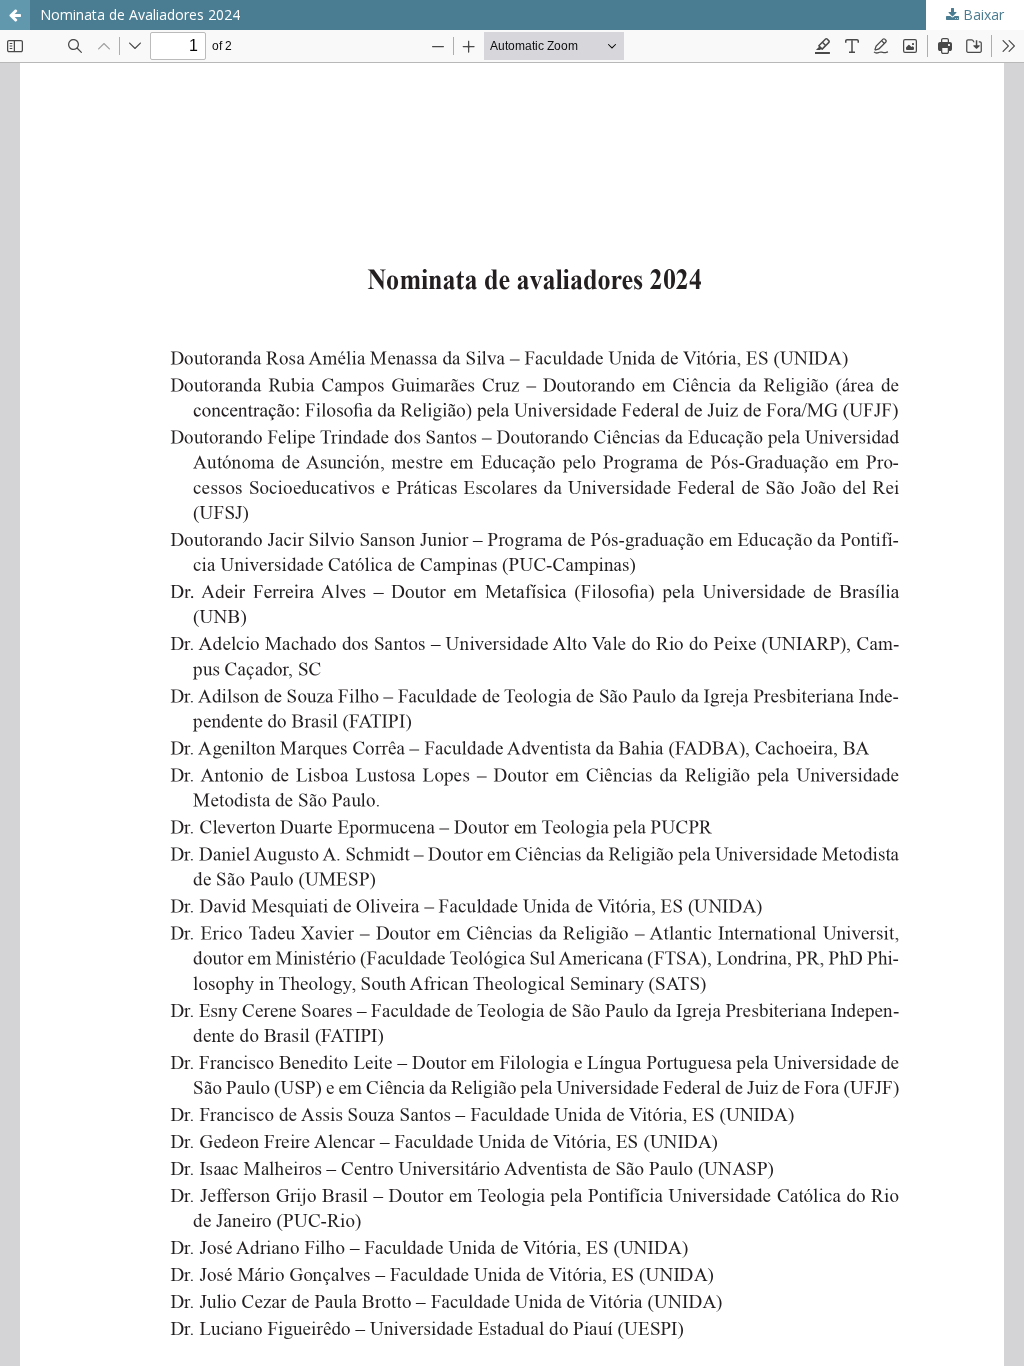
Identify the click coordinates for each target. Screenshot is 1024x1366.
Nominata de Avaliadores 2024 (140, 14)
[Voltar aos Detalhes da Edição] (15, 15)
